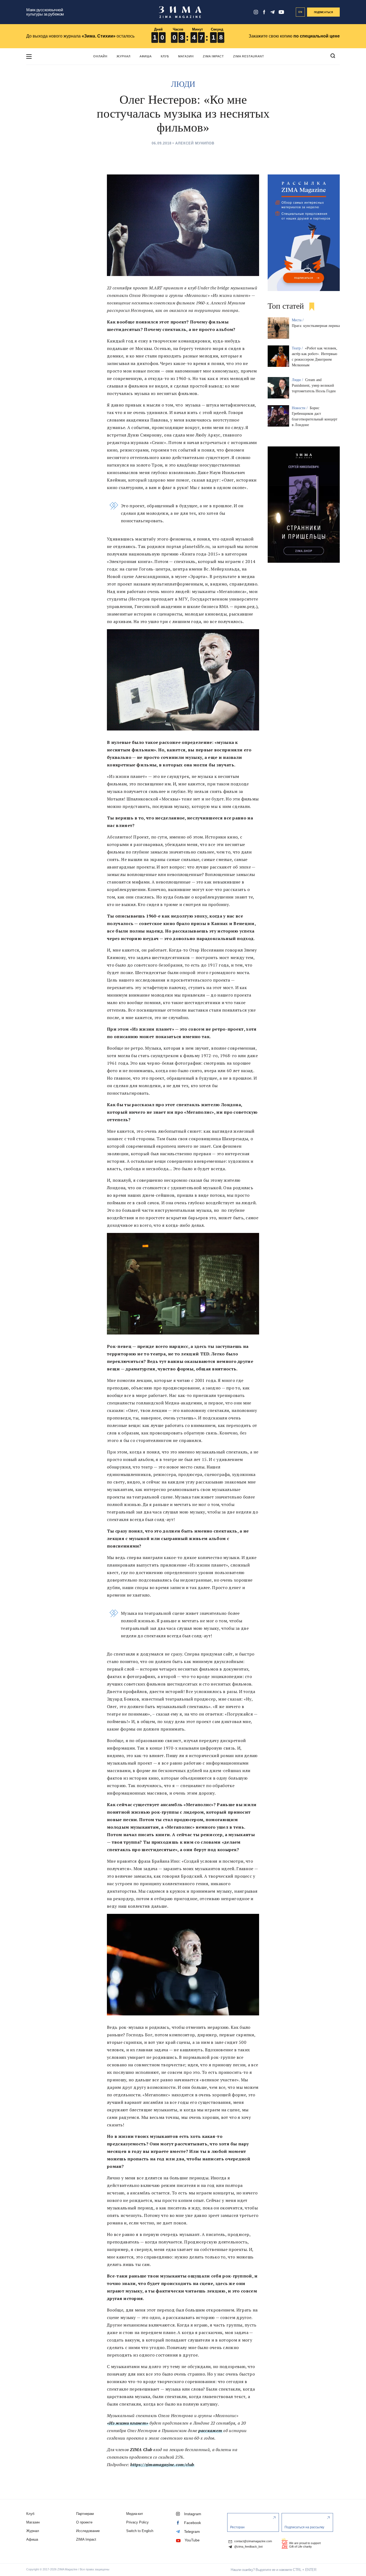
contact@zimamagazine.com (253, 2541)
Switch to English (140, 2531)
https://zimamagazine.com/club (162, 2465)
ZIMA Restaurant (249, 56)
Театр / (298, 348)
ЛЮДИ (183, 84)
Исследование (88, 2531)
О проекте (84, 2522)
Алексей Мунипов (195, 143)
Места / (298, 320)
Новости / (300, 408)
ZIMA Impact (213, 56)
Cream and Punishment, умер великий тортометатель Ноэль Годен (314, 385)
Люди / (298, 380)
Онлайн (100, 56)
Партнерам (85, 2514)
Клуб (165, 56)
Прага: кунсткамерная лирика (316, 326)
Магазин (186, 56)
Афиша (146, 56)
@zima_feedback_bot (248, 2547)
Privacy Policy (137, 2522)
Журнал (124, 56)
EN (300, 12)
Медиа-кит (135, 2514)
